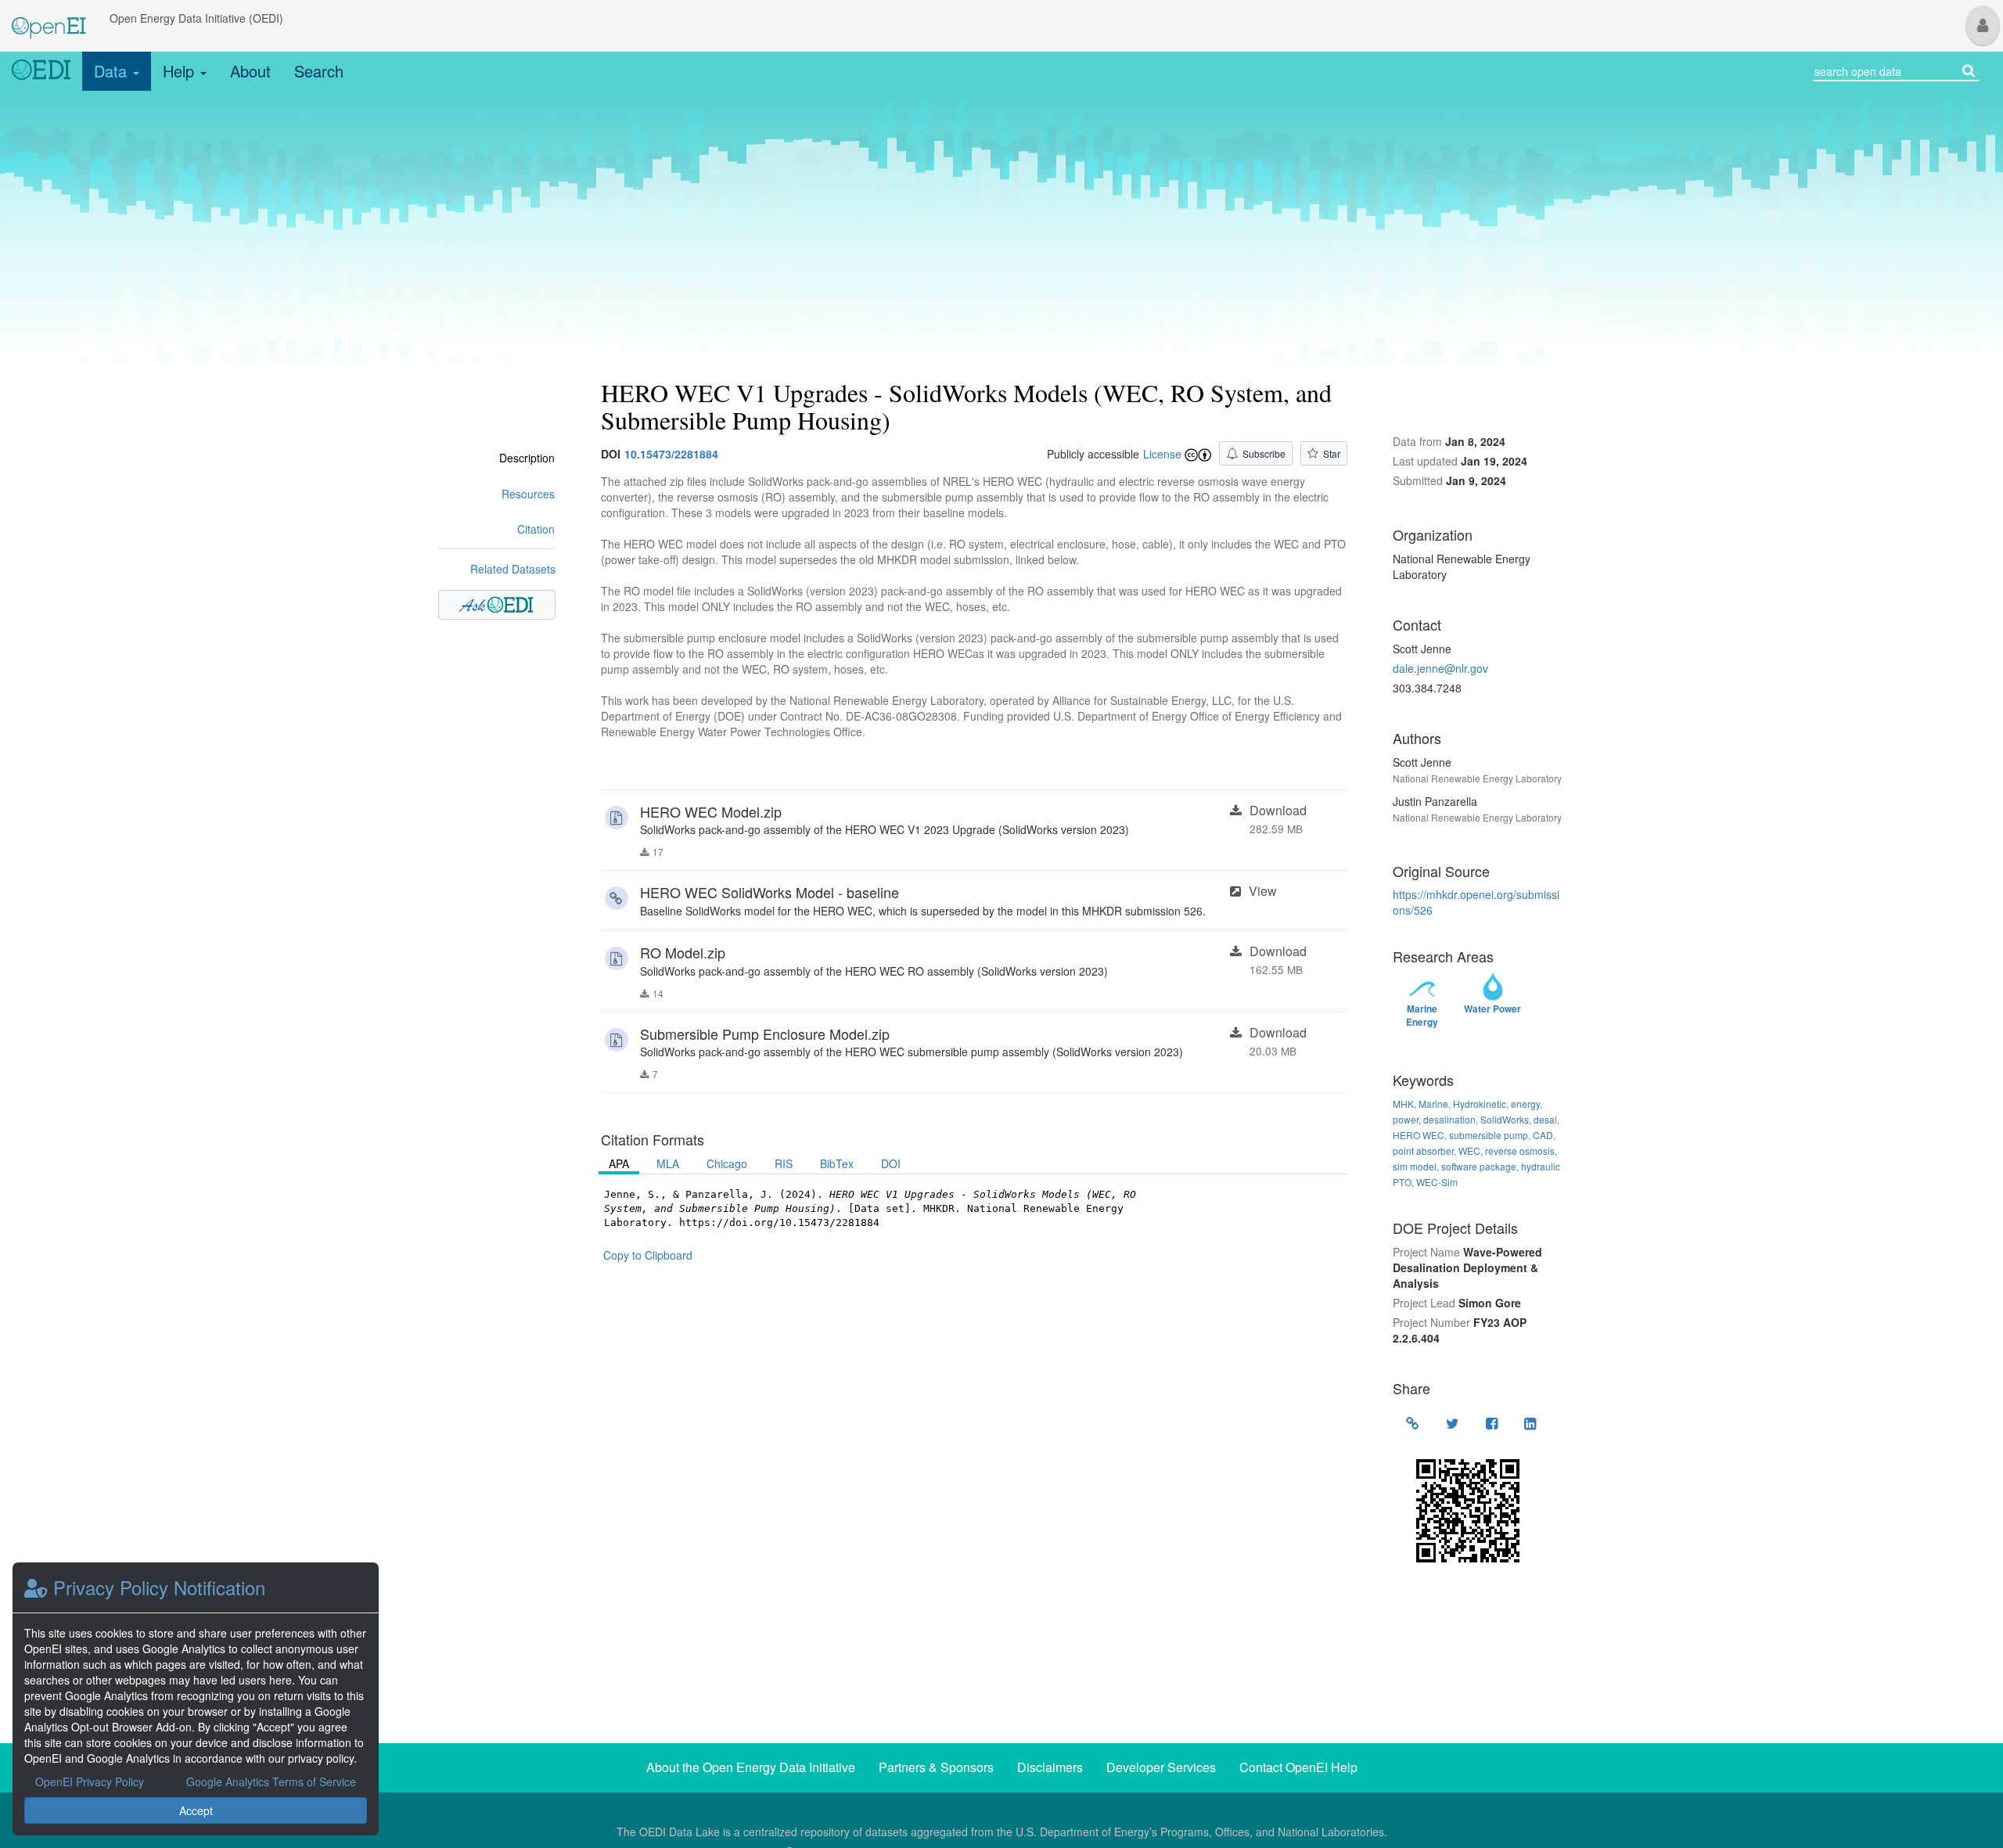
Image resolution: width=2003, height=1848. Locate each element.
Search (319, 71)
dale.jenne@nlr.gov (1440, 668)
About (250, 71)
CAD (1543, 1135)
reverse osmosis (1520, 1151)
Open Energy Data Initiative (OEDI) (196, 18)
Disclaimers (1050, 1767)
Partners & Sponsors (936, 1767)
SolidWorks (1505, 1119)
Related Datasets (513, 569)
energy (1525, 1104)
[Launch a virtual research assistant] (497, 605)
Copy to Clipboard (648, 1255)
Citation (536, 529)
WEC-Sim (1437, 1182)
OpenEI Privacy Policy (90, 1781)
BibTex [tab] (837, 1163)
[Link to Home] (41, 71)
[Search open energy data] (1969, 69)
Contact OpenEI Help (1298, 1767)
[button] (1983, 25)
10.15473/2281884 (671, 454)
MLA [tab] (668, 1163)
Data (113, 71)
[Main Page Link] (49, 18)
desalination (1449, 1119)
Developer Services (1161, 1767)
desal (1545, 1119)
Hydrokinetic (1480, 1104)
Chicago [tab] (727, 1163)
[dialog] (196, 1699)
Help (181, 71)
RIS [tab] (784, 1163)
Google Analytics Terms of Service (271, 1781)
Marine (1433, 1104)
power (1406, 1119)
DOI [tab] (891, 1163)
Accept (196, 1810)
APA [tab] (619, 1163)
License (1162, 454)
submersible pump (1489, 1135)
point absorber (1423, 1151)
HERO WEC (1419, 1135)
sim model (1415, 1166)
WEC (1469, 1151)
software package (1479, 1166)
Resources (528, 494)
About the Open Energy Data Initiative (751, 1767)
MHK (1403, 1104)
